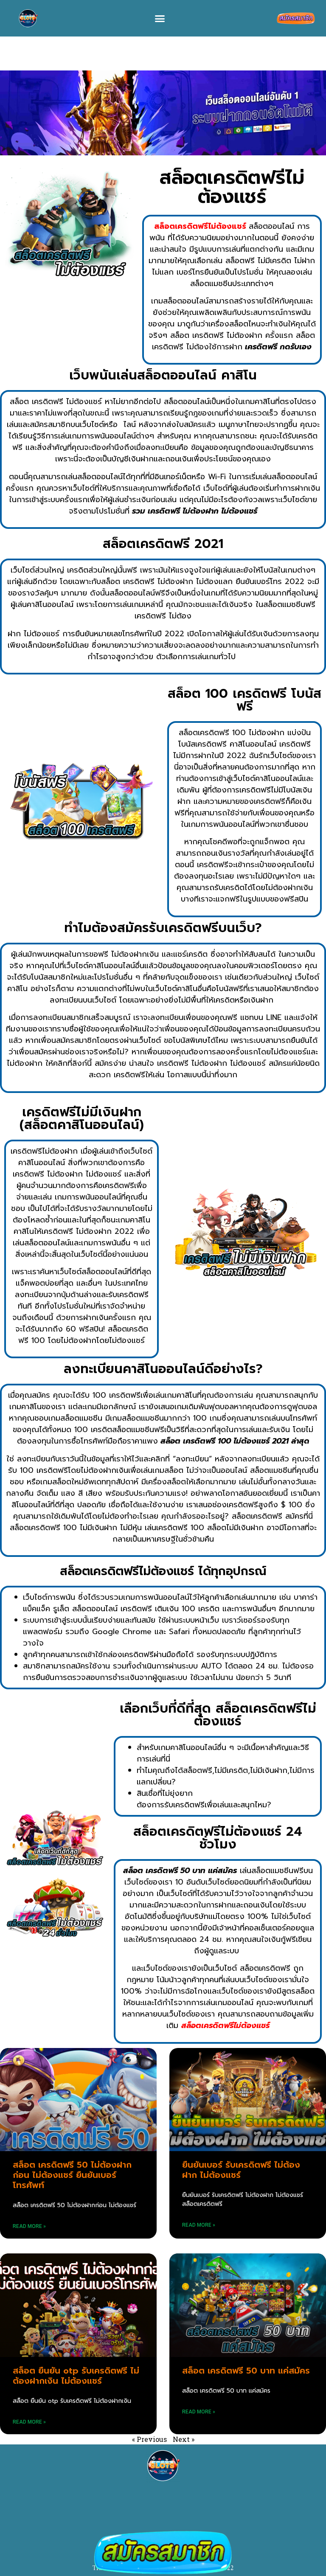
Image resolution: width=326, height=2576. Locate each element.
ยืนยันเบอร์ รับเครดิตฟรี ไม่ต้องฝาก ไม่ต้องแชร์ (241, 2170)
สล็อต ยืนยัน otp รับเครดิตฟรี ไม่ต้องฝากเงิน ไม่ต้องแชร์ (76, 2376)
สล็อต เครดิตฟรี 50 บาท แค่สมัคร (246, 2371)
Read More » (29, 2226)
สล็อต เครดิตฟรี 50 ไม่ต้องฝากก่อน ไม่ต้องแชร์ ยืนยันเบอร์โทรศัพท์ (72, 2175)
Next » (184, 2439)
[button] (160, 18)
